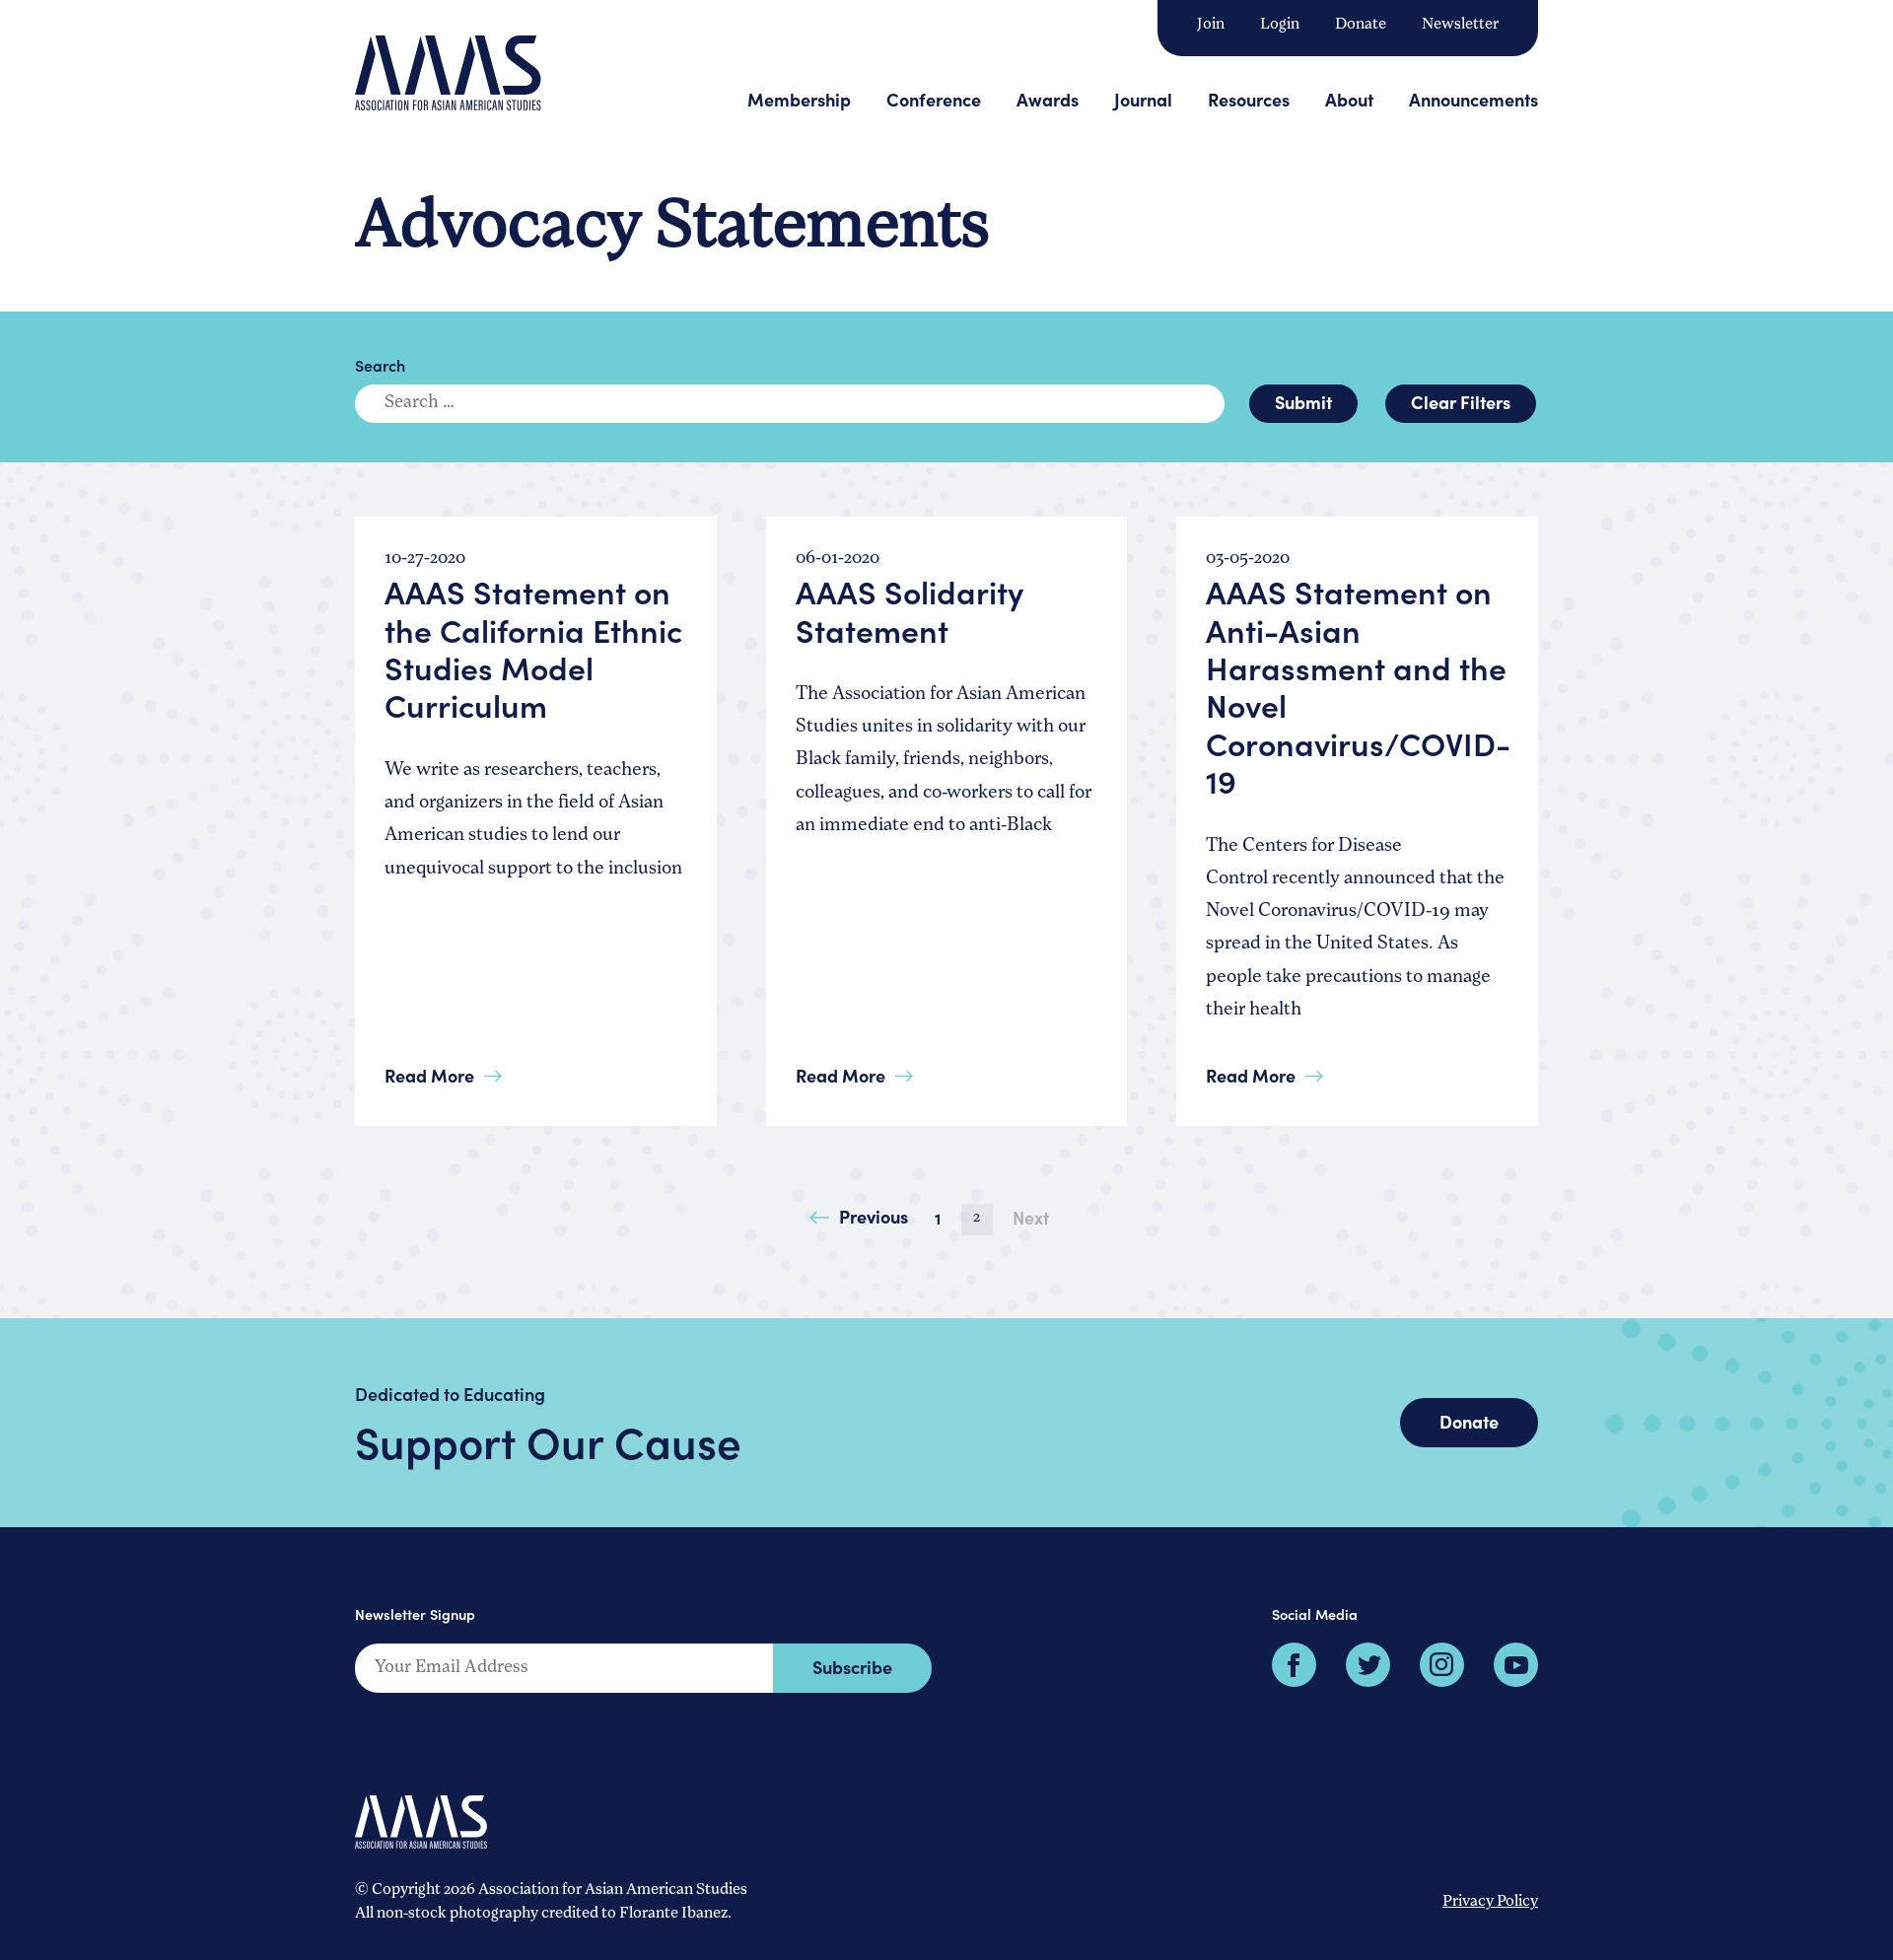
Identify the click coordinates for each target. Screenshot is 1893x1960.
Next (1031, 1217)
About (1349, 99)
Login (1280, 25)
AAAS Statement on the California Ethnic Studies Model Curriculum (533, 648)
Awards (1048, 99)
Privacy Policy (1490, 1902)
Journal (1143, 99)
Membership (799, 99)
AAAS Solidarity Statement (910, 610)
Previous (874, 1216)
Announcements (1473, 99)
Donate (1361, 25)
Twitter (1368, 1665)
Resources (1249, 99)
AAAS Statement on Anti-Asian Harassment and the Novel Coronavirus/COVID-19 (1358, 686)
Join (1211, 25)
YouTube (1516, 1665)
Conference (934, 99)
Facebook (1294, 1665)
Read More (429, 1075)
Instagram (1442, 1665)
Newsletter (1460, 25)
